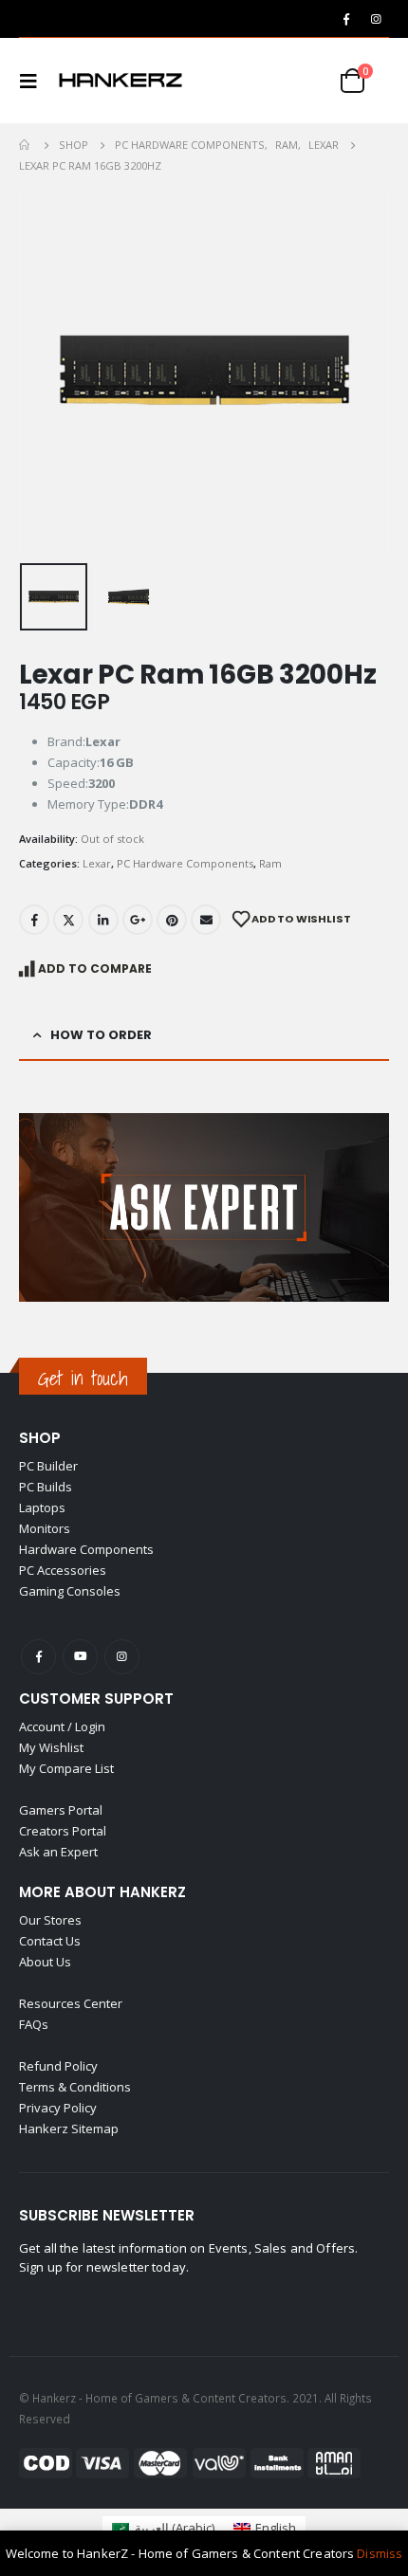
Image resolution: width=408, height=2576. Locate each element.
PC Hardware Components (185, 863)
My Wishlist (51, 1747)
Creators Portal (63, 1831)
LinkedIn (103, 920)
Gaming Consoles (70, 1591)
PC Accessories (63, 1570)
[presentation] (43, 372)
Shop (40, 1438)
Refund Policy (58, 2066)
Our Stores (50, 1920)
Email (206, 920)
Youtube (80, 1657)
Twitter (68, 920)
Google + (138, 920)
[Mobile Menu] (34, 81)
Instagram (122, 1657)
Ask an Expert (58, 1852)
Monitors (45, 1528)
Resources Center (71, 2003)
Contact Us (50, 1941)
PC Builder (48, 1466)
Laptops (42, 1507)
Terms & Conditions (75, 2087)
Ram (270, 863)
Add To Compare (95, 968)
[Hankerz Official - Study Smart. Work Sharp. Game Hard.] (121, 81)
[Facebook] (346, 19)
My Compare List (66, 1768)
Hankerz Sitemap (69, 2128)
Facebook (34, 920)
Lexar (97, 863)
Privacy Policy (58, 2108)
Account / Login (62, 1726)
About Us (45, 1962)
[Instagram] (376, 19)
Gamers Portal (61, 1810)
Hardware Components (86, 1549)
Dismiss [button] (380, 2553)
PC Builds (46, 1487)
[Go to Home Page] (26, 145)
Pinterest (172, 920)
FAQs (34, 2024)
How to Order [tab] (101, 1035)
